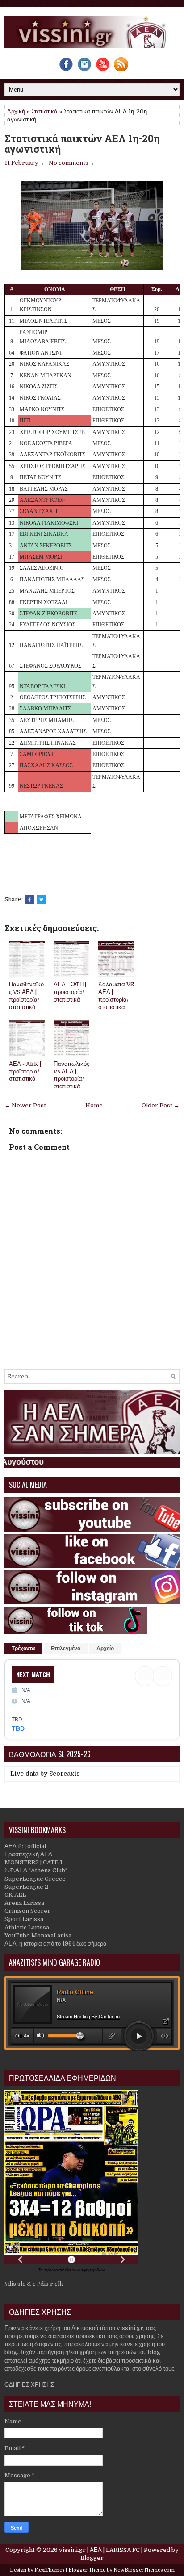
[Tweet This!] (41, 899)
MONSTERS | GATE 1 (33, 1862)
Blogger (92, 2558)
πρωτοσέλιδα (58, 2270)
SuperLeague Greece (35, 1879)
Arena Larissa (24, 1903)
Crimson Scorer (27, 1911)
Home (94, 1105)
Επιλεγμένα (66, 1649)
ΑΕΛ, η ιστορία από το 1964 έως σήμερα (56, 1943)
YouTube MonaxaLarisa (38, 1935)
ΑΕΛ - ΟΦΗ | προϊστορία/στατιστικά (70, 992)
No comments (69, 163)
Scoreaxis (65, 1774)
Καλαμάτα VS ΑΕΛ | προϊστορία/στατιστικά (116, 996)
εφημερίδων (93, 2270)
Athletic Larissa (27, 1927)
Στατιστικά (44, 111)
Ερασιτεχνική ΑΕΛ (28, 1854)
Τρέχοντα (23, 1649)
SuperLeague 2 (26, 1887)
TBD (18, 1728)
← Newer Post (25, 1105)
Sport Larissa (24, 1919)
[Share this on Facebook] (29, 899)
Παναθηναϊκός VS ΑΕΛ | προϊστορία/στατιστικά (26, 996)
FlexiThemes (49, 2570)
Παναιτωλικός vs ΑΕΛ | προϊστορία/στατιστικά (71, 1075)
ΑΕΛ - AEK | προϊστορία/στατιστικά (25, 1071)
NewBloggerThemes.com (144, 2570)
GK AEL (15, 1895)
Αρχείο (105, 1649)
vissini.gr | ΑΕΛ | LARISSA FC (99, 2550)
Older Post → (161, 1105)
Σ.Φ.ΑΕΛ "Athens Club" (36, 1870)
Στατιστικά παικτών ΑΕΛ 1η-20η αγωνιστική (82, 144)
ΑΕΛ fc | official (25, 1846)
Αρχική (16, 111)
